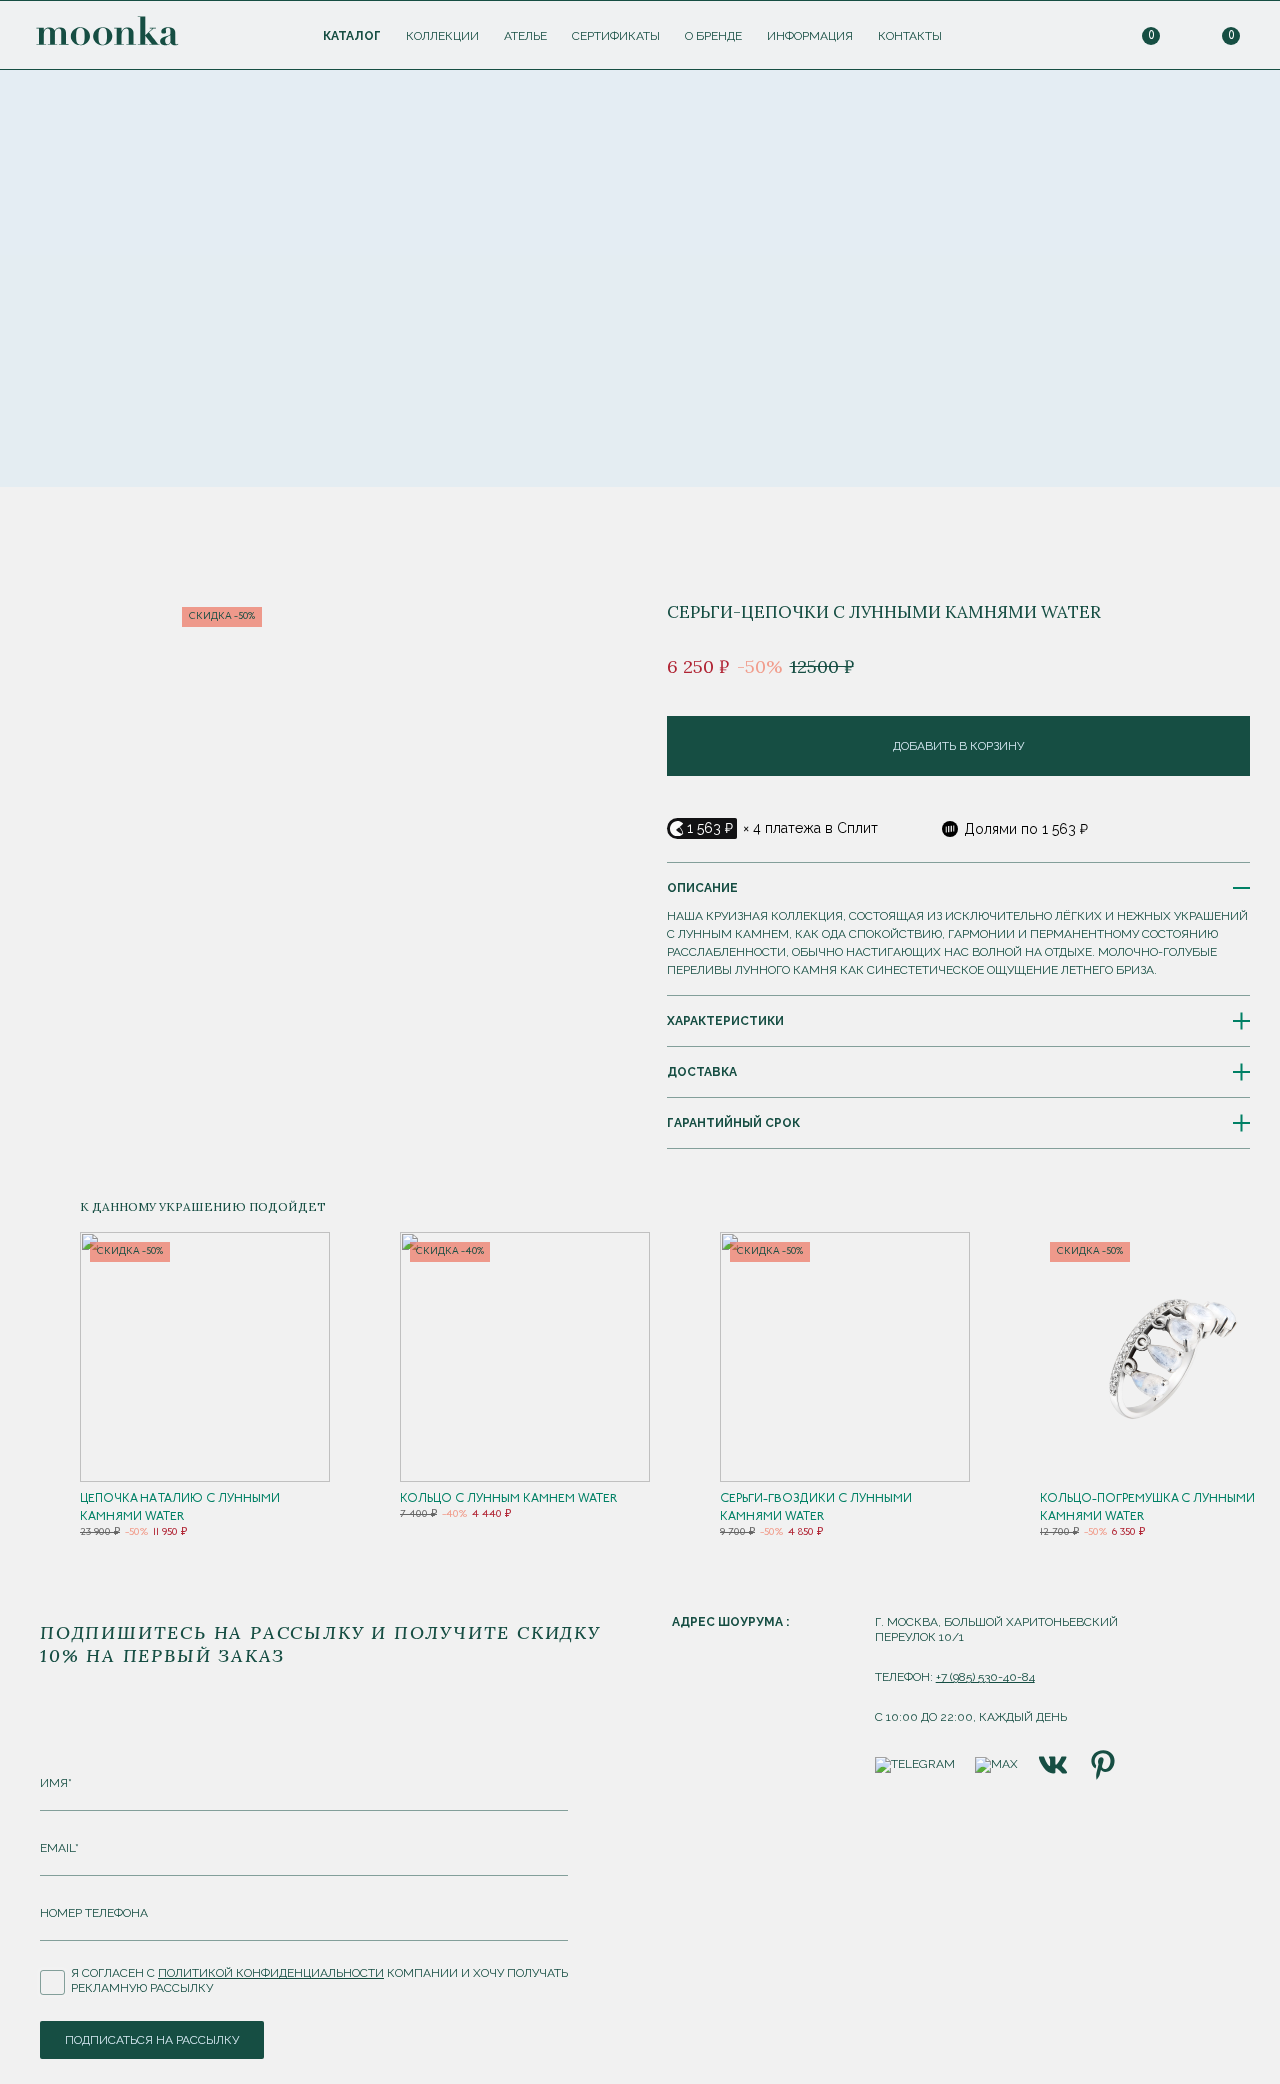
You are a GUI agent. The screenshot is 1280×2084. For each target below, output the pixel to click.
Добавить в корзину (958, 746)
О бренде (713, 36)
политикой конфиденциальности (271, 1973)
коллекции (442, 36)
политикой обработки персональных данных (674, 290)
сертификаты (616, 36)
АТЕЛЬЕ (525, 36)
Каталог (352, 36)
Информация (810, 36)
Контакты (910, 36)
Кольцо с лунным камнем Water (508, 1499)
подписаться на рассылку (152, 2040)
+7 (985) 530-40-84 (985, 1677)
